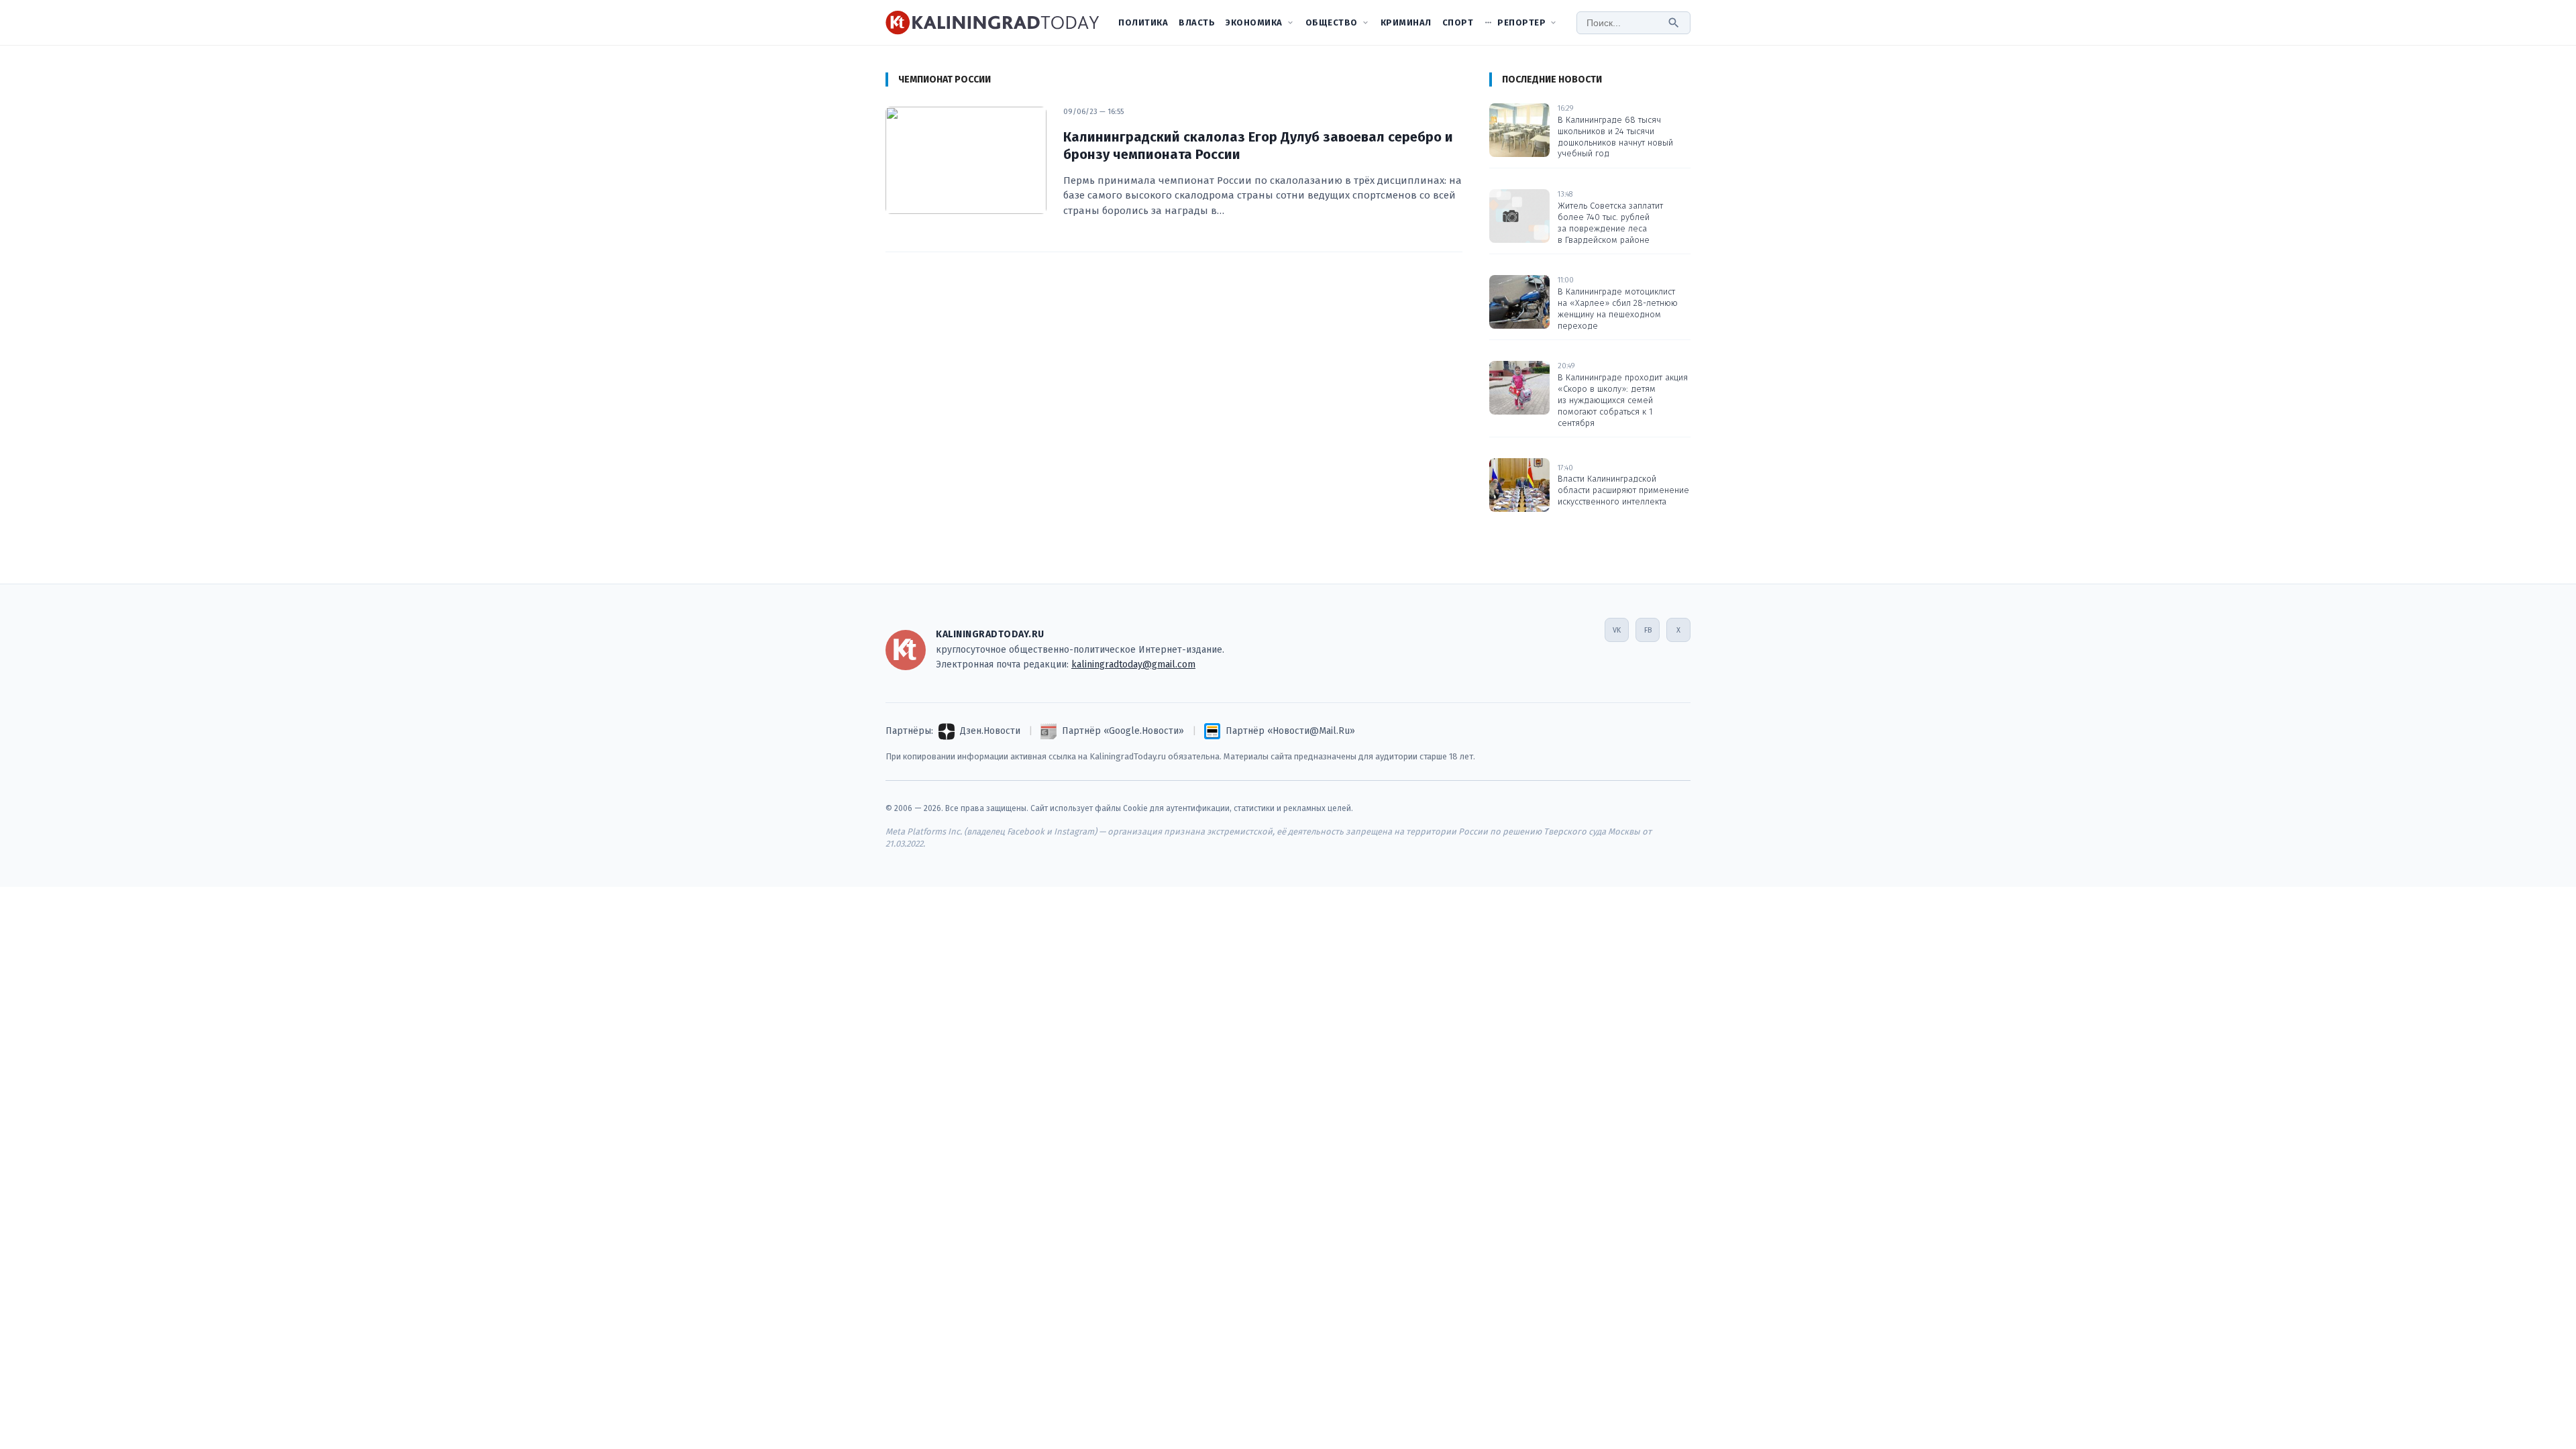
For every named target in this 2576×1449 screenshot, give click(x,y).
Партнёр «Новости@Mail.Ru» (1290, 731)
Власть (1197, 22)
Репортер (1521, 22)
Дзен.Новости (990, 731)
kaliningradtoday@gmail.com (1133, 664)
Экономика (1254, 22)
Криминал (1406, 22)
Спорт (1458, 22)
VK (1617, 630)
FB (1648, 630)
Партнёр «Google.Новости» (1123, 731)
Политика (1143, 22)
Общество (1332, 22)
